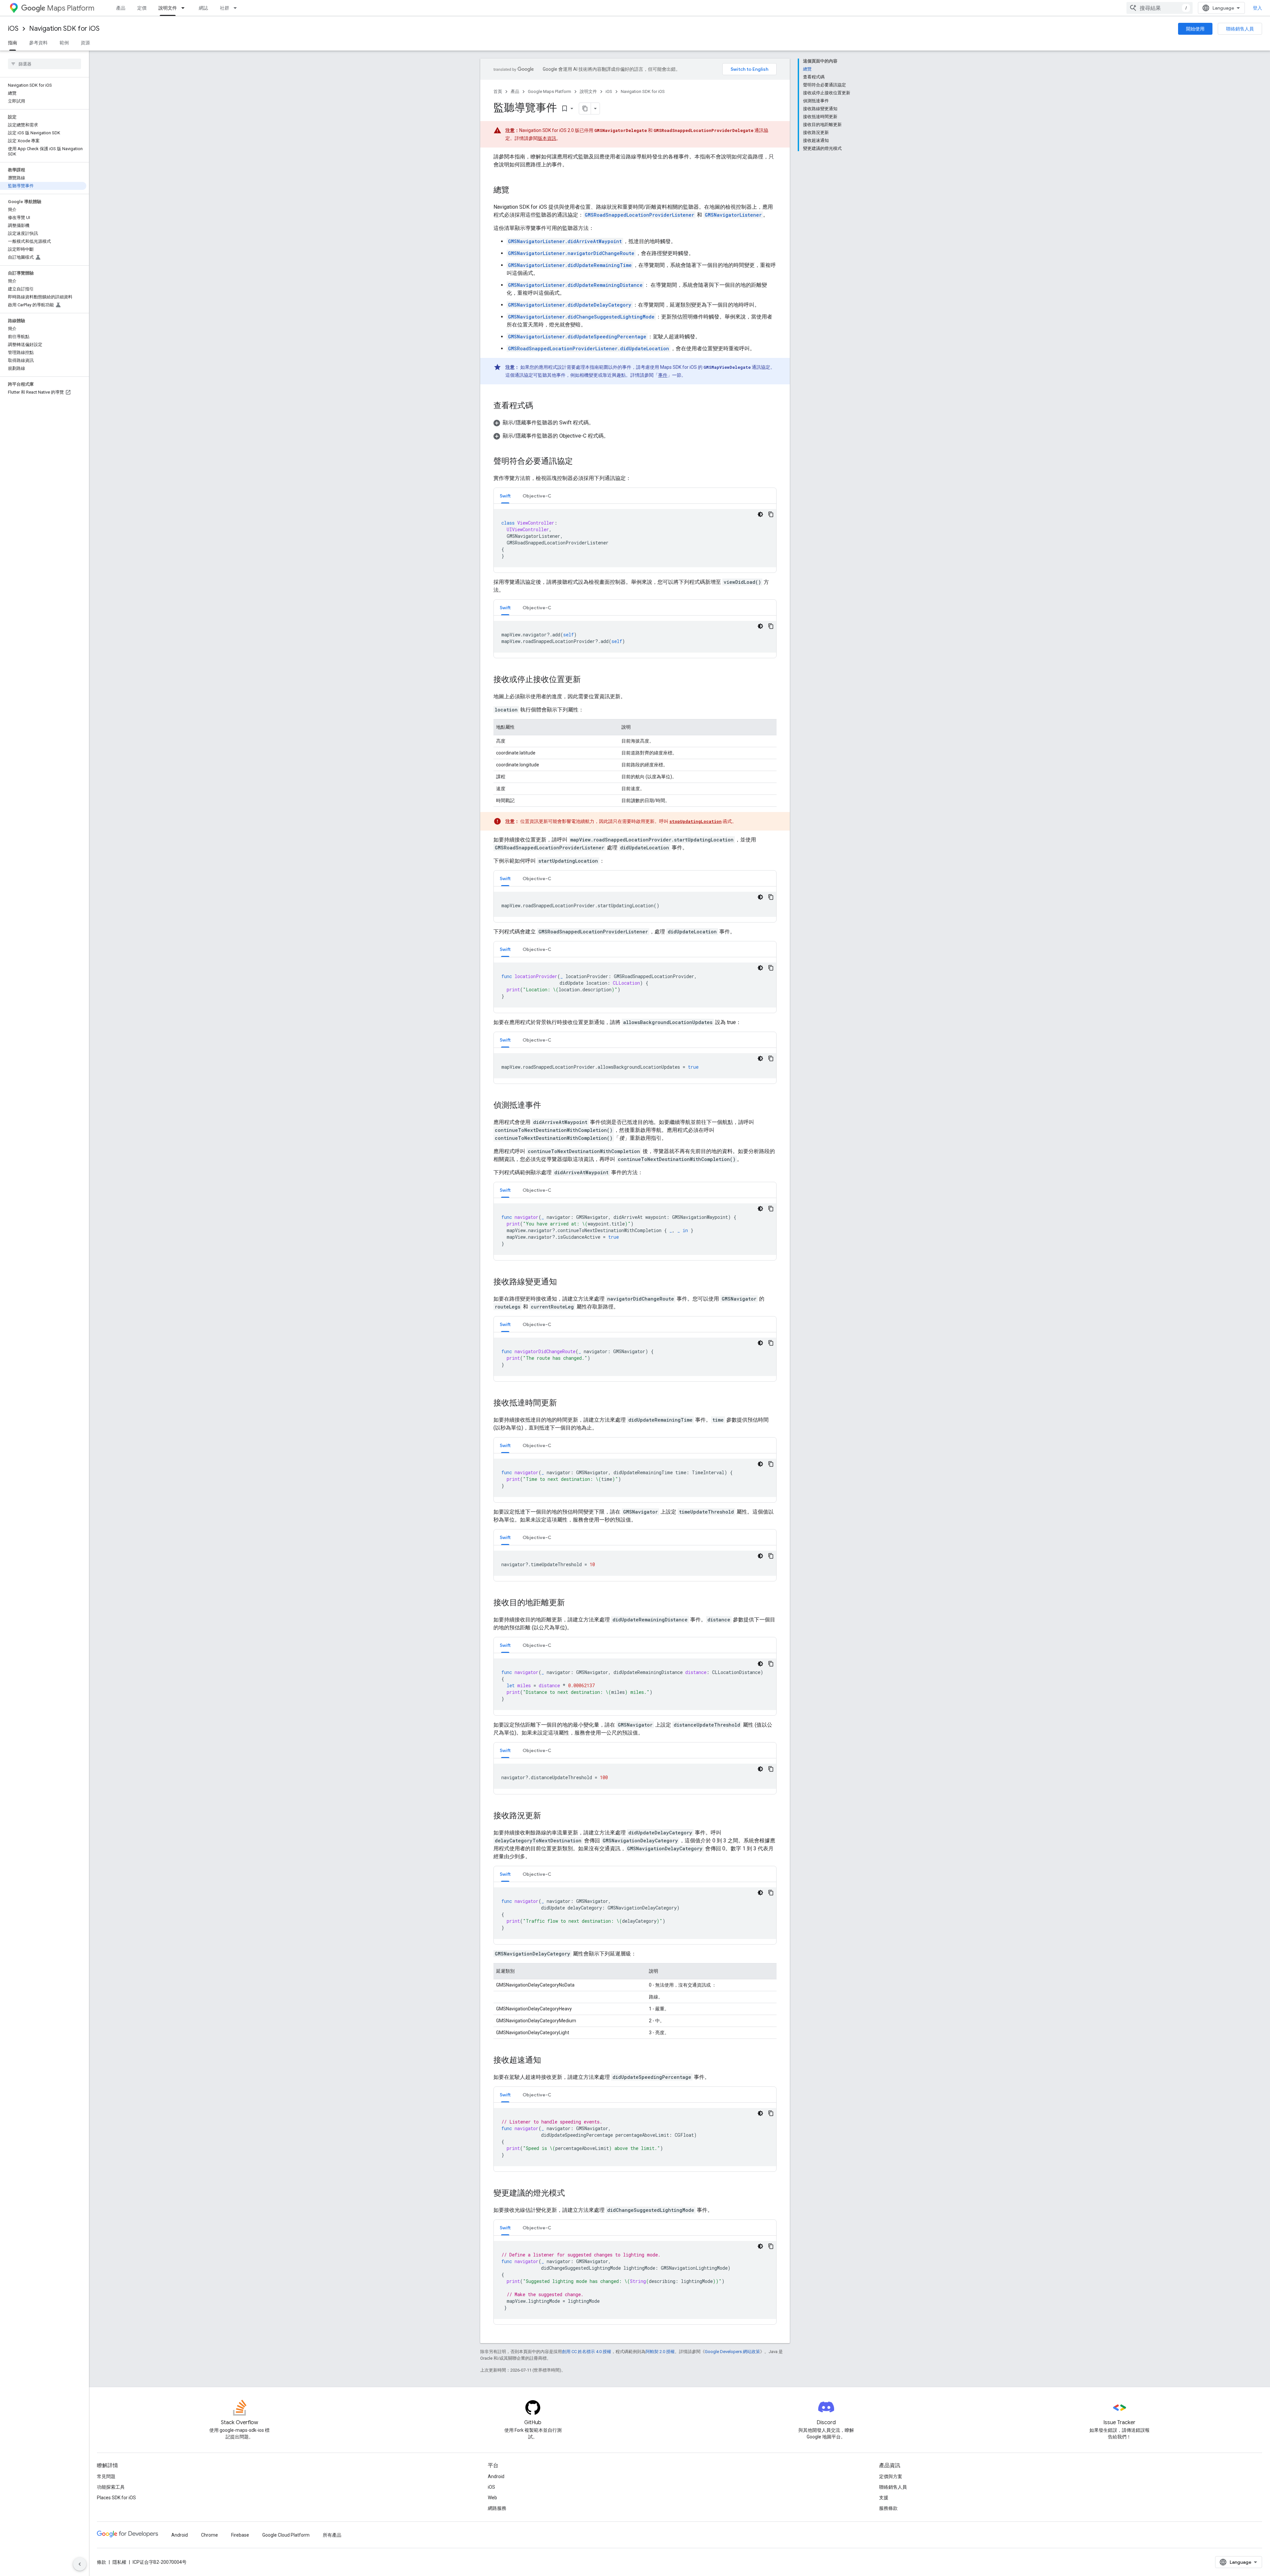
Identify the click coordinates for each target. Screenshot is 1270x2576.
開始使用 (1195, 29)
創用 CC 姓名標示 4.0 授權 (587, 2352)
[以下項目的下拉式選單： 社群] (237, 8)
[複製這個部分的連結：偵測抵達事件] (548, 1106)
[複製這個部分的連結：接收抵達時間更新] (564, 1403)
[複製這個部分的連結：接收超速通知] (548, 2061)
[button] (635, 423)
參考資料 (38, 43)
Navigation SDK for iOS (64, 29)
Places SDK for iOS (116, 2498)
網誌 (203, 8)
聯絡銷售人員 (1240, 29)
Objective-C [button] (537, 496)
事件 (663, 375)
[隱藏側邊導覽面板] (80, 2564)
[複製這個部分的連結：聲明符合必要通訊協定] (579, 462)
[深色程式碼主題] (760, 514)
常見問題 (106, 2476)
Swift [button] (505, 496)
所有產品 (332, 2535)
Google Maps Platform (550, 91)
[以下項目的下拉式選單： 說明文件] (185, 8)
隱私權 (119, 2562)
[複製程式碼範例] (771, 514)
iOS (13, 29)
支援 (884, 2498)
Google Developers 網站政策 (732, 2352)
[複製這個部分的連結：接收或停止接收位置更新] (587, 680)
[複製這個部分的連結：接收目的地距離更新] (571, 1603)
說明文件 (168, 8)
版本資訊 (547, 138)
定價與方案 (891, 2476)
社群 (225, 8)
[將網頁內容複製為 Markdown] (585, 108)
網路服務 (497, 2508)
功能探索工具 (111, 2487)
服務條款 (888, 2508)
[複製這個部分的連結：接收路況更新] (548, 1816)
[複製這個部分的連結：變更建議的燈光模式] (571, 2194)
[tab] (505, 496)
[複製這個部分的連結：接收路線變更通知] (564, 1282)
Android (496, 2476)
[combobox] (1160, 8)
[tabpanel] (635, 538)
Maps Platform (71, 8)
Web (492, 2498)
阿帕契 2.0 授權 (660, 2352)
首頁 (498, 91)
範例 (64, 43)
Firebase (240, 2535)
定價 (142, 8)
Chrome (210, 2535)
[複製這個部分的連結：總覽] (516, 191)
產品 (121, 8)
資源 (85, 43)
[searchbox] (44, 64)
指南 (13, 43)
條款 (102, 2562)
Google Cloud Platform (286, 2535)
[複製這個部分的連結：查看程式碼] (540, 406)
